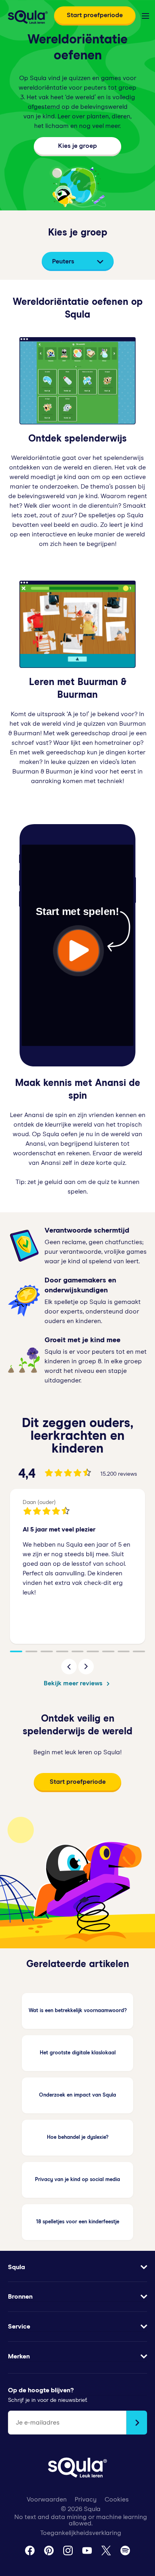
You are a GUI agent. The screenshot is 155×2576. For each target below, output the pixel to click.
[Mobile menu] (145, 16)
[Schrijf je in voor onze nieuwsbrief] (137, 2423)
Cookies (117, 2499)
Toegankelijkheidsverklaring (81, 2533)
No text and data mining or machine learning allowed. (81, 2520)
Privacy (86, 2499)
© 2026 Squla (81, 2509)
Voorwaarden (47, 2499)
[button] (69, 1667)
